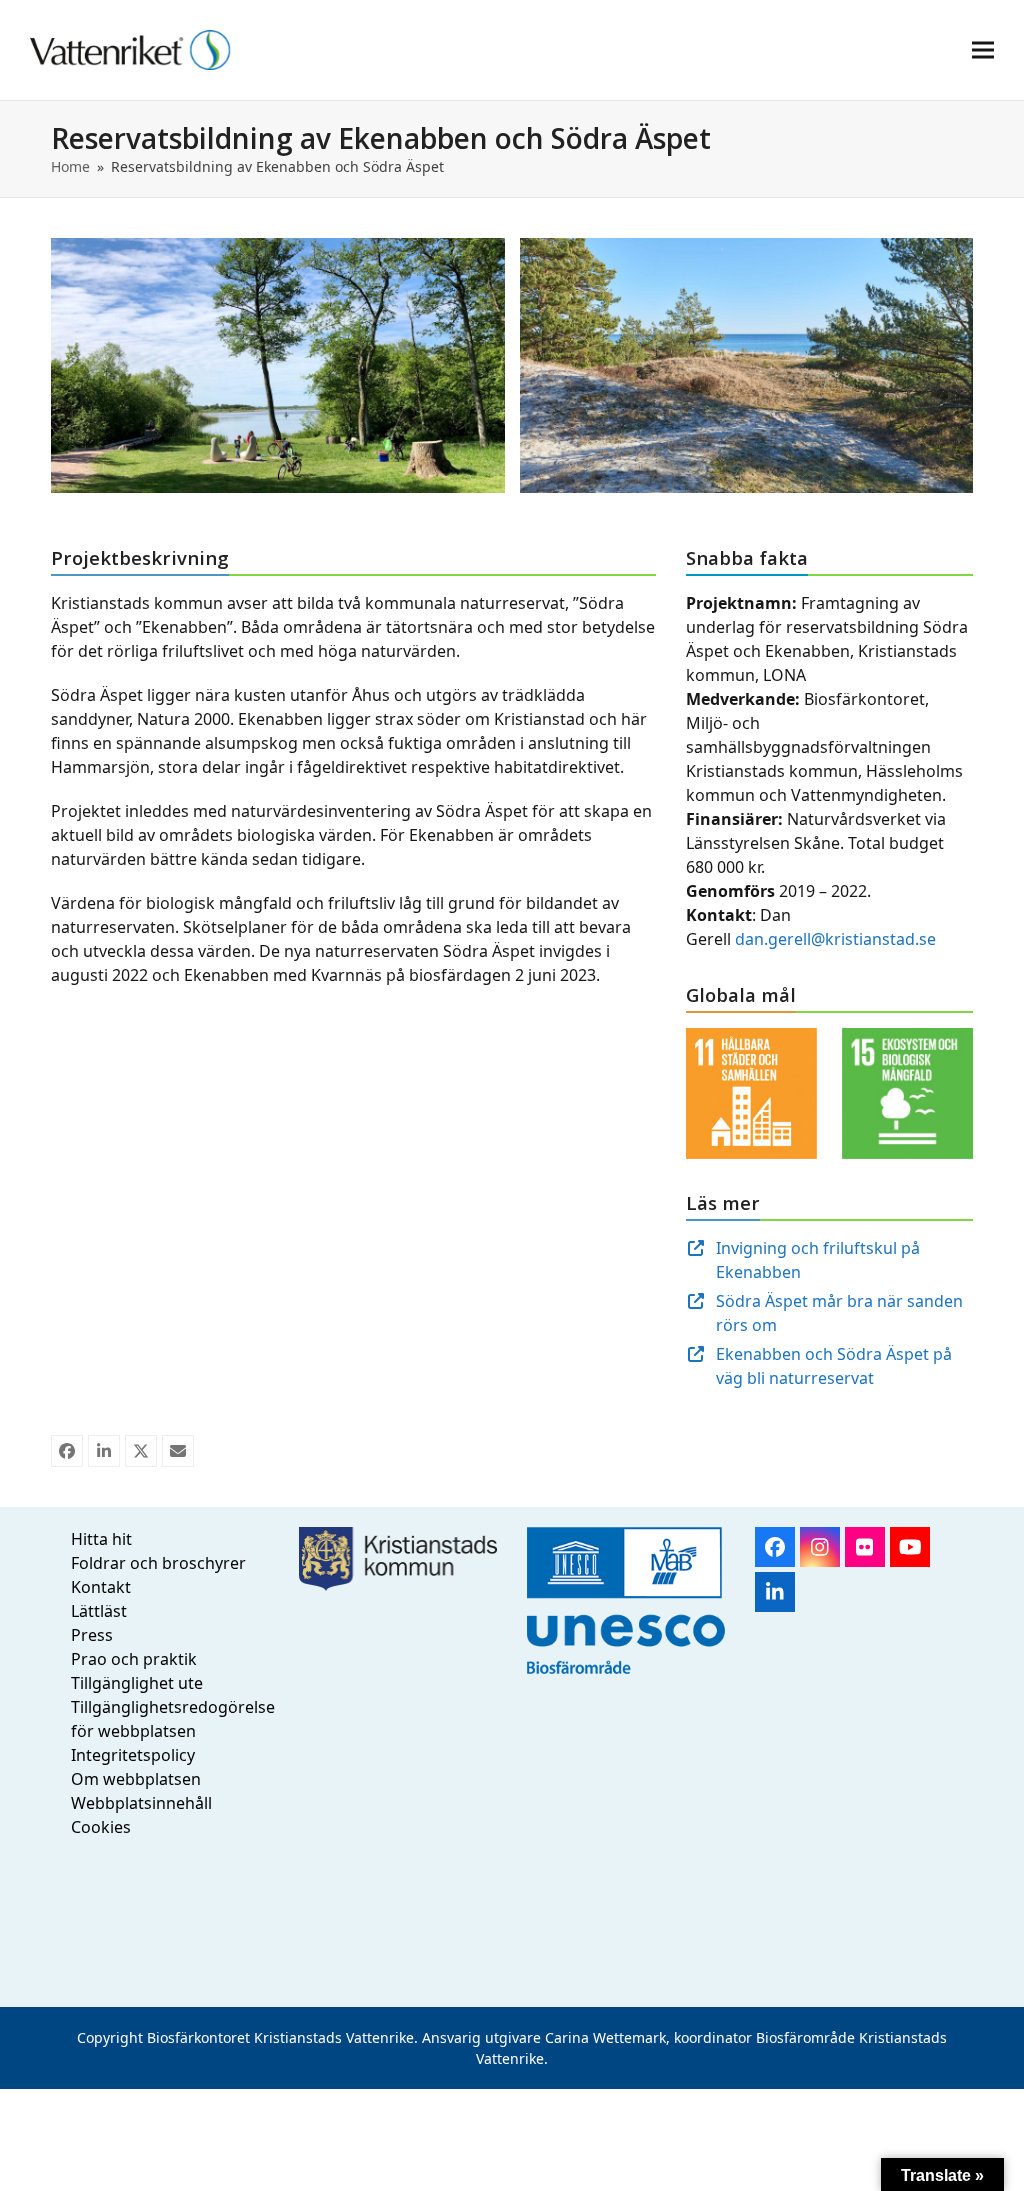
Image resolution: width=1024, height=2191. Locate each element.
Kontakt (101, 1587)
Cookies (101, 1827)
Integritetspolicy (133, 1755)
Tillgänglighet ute (137, 1683)
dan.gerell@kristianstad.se (835, 939)
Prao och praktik (134, 1659)
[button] (983, 49)
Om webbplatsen (136, 1779)
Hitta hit (101, 1539)
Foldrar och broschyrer (158, 1563)
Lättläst (99, 1611)
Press (92, 1635)
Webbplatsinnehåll (141, 1803)
